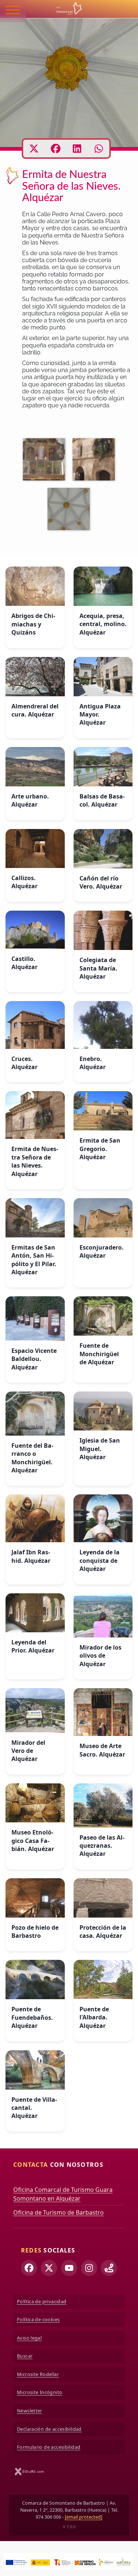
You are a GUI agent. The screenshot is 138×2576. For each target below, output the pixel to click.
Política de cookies (38, 2319)
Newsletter (30, 2411)
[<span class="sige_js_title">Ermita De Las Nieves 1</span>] (46, 461)
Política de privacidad (42, 2301)
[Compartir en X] (34, 149)
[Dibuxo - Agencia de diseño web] (29, 2471)
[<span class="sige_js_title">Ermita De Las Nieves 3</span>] (95, 461)
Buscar (25, 2356)
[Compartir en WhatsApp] (99, 149)
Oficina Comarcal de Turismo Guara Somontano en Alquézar (63, 2194)
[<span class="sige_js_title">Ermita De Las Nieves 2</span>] (70, 510)
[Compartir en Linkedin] (77, 149)
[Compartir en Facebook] (56, 149)
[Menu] (13, 11)
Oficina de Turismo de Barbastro (59, 2212)
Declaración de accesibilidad (49, 2429)
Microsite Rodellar (38, 2374)
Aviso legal (29, 2338)
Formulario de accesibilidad (49, 2447)
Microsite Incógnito (40, 2392)
